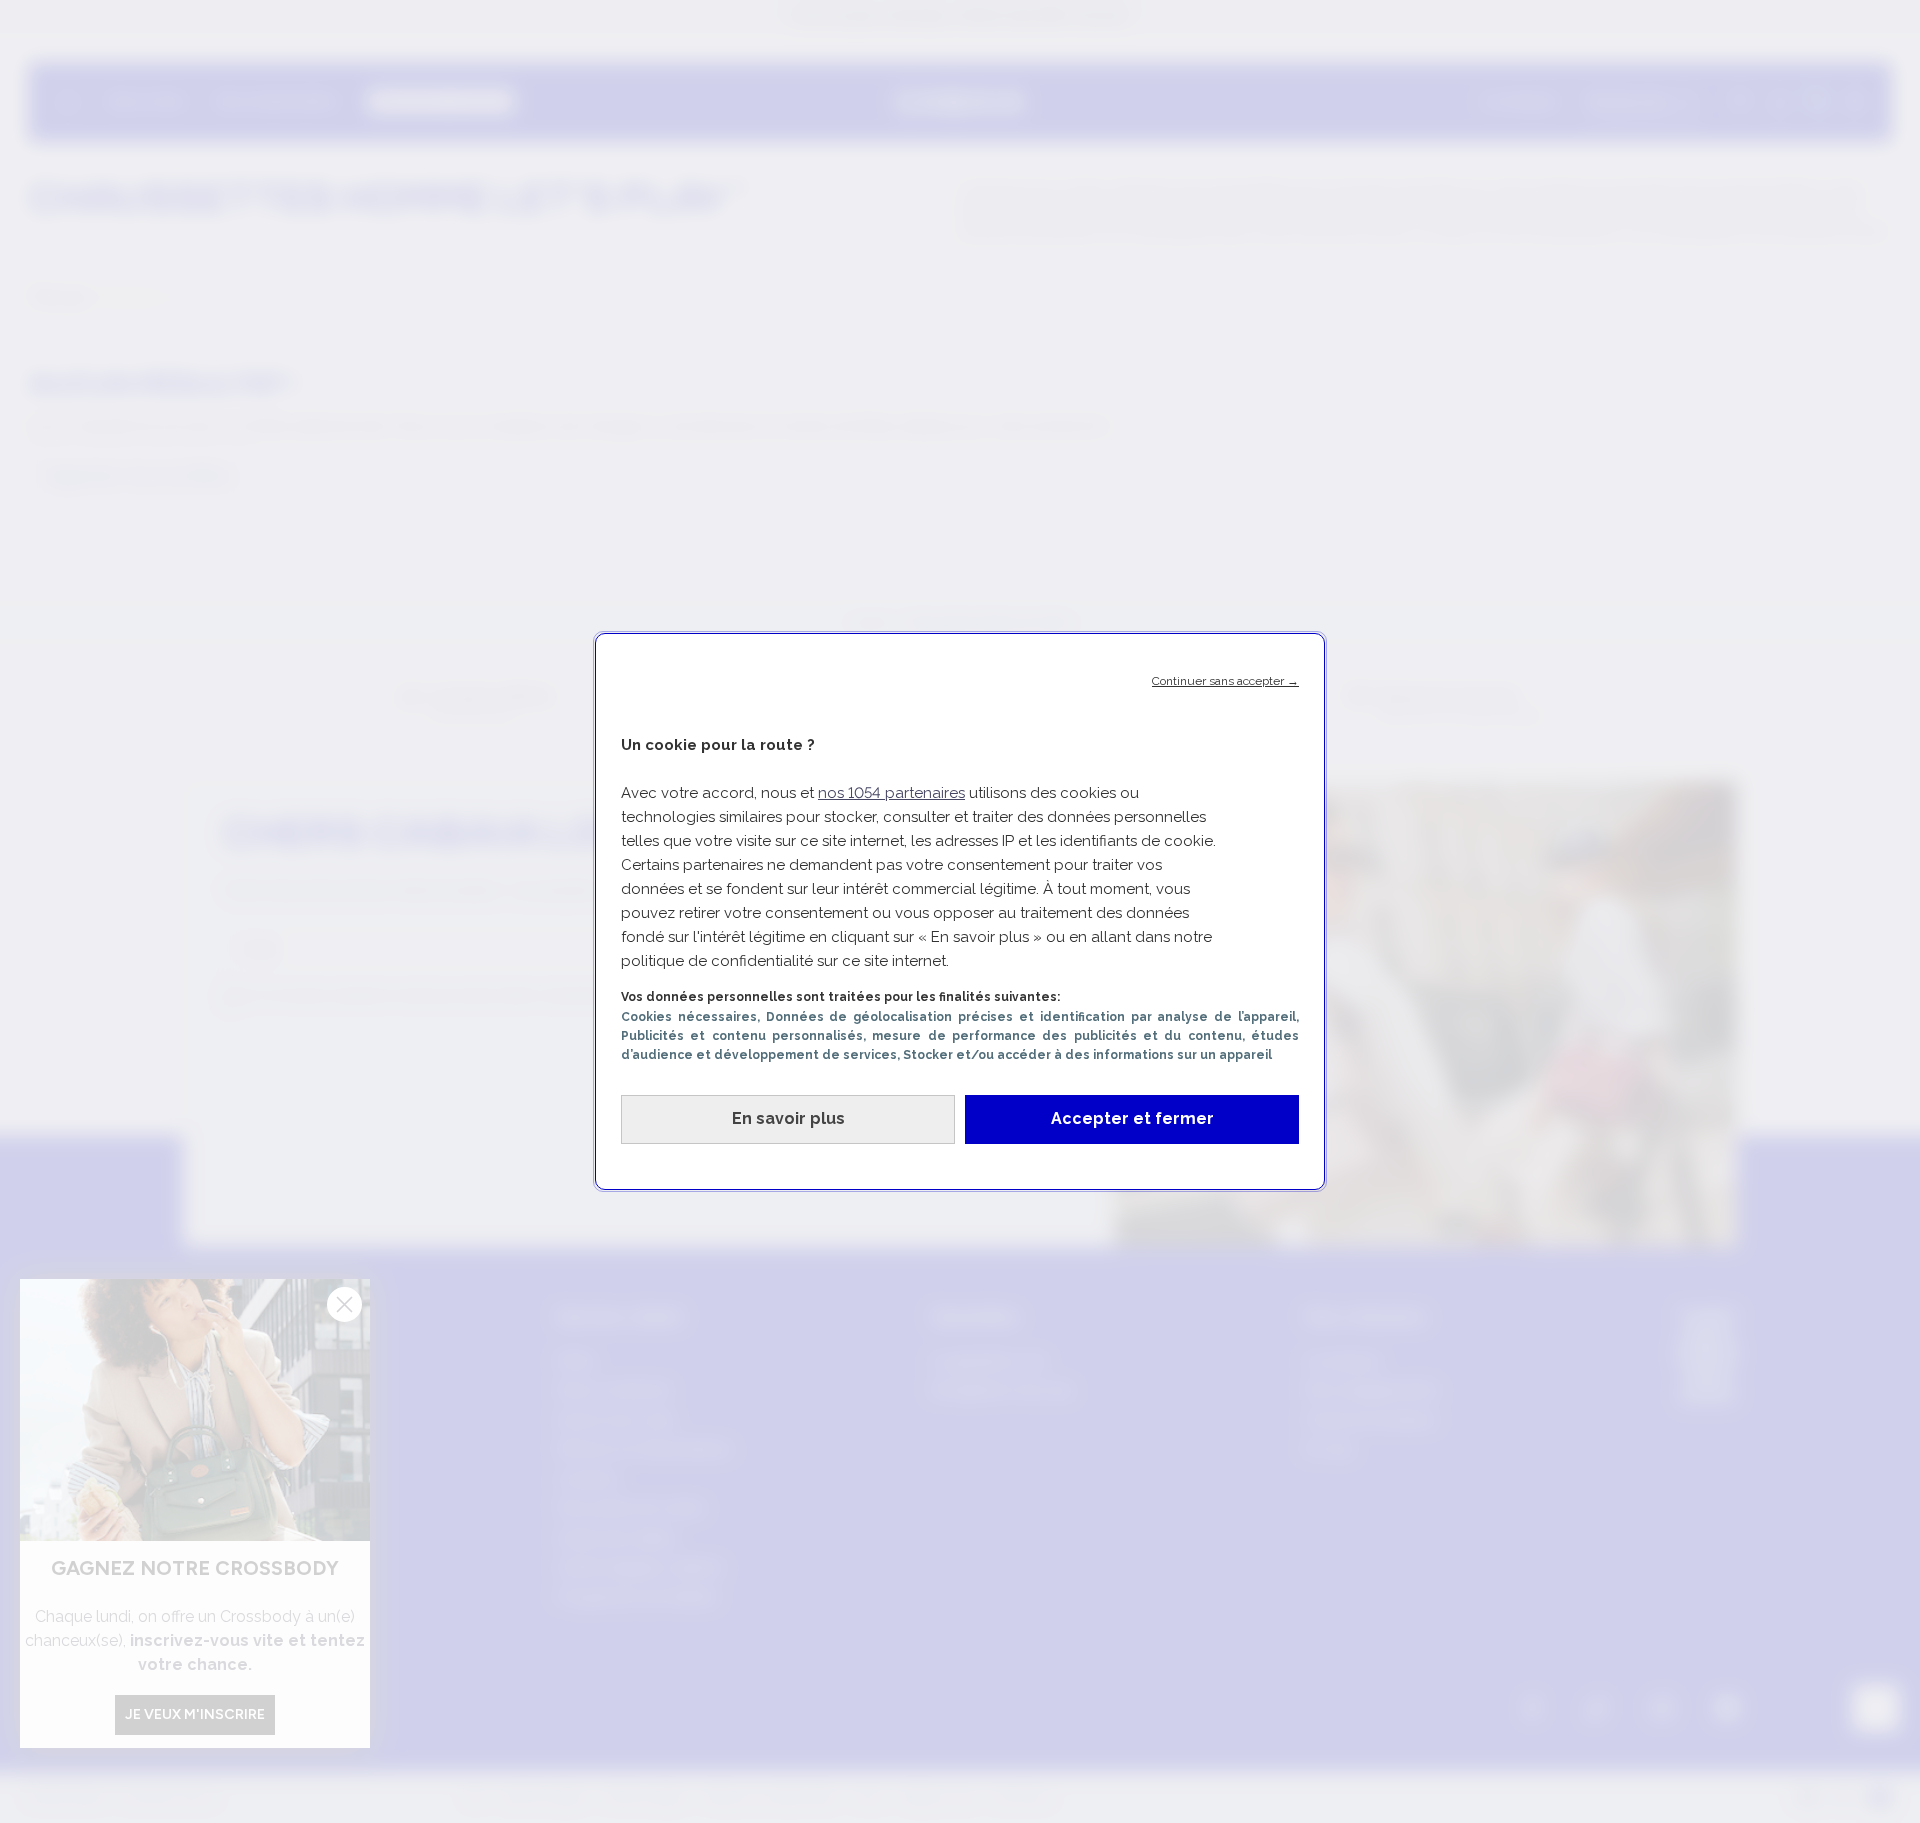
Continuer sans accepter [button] (1225, 681)
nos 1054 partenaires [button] (891, 793)
